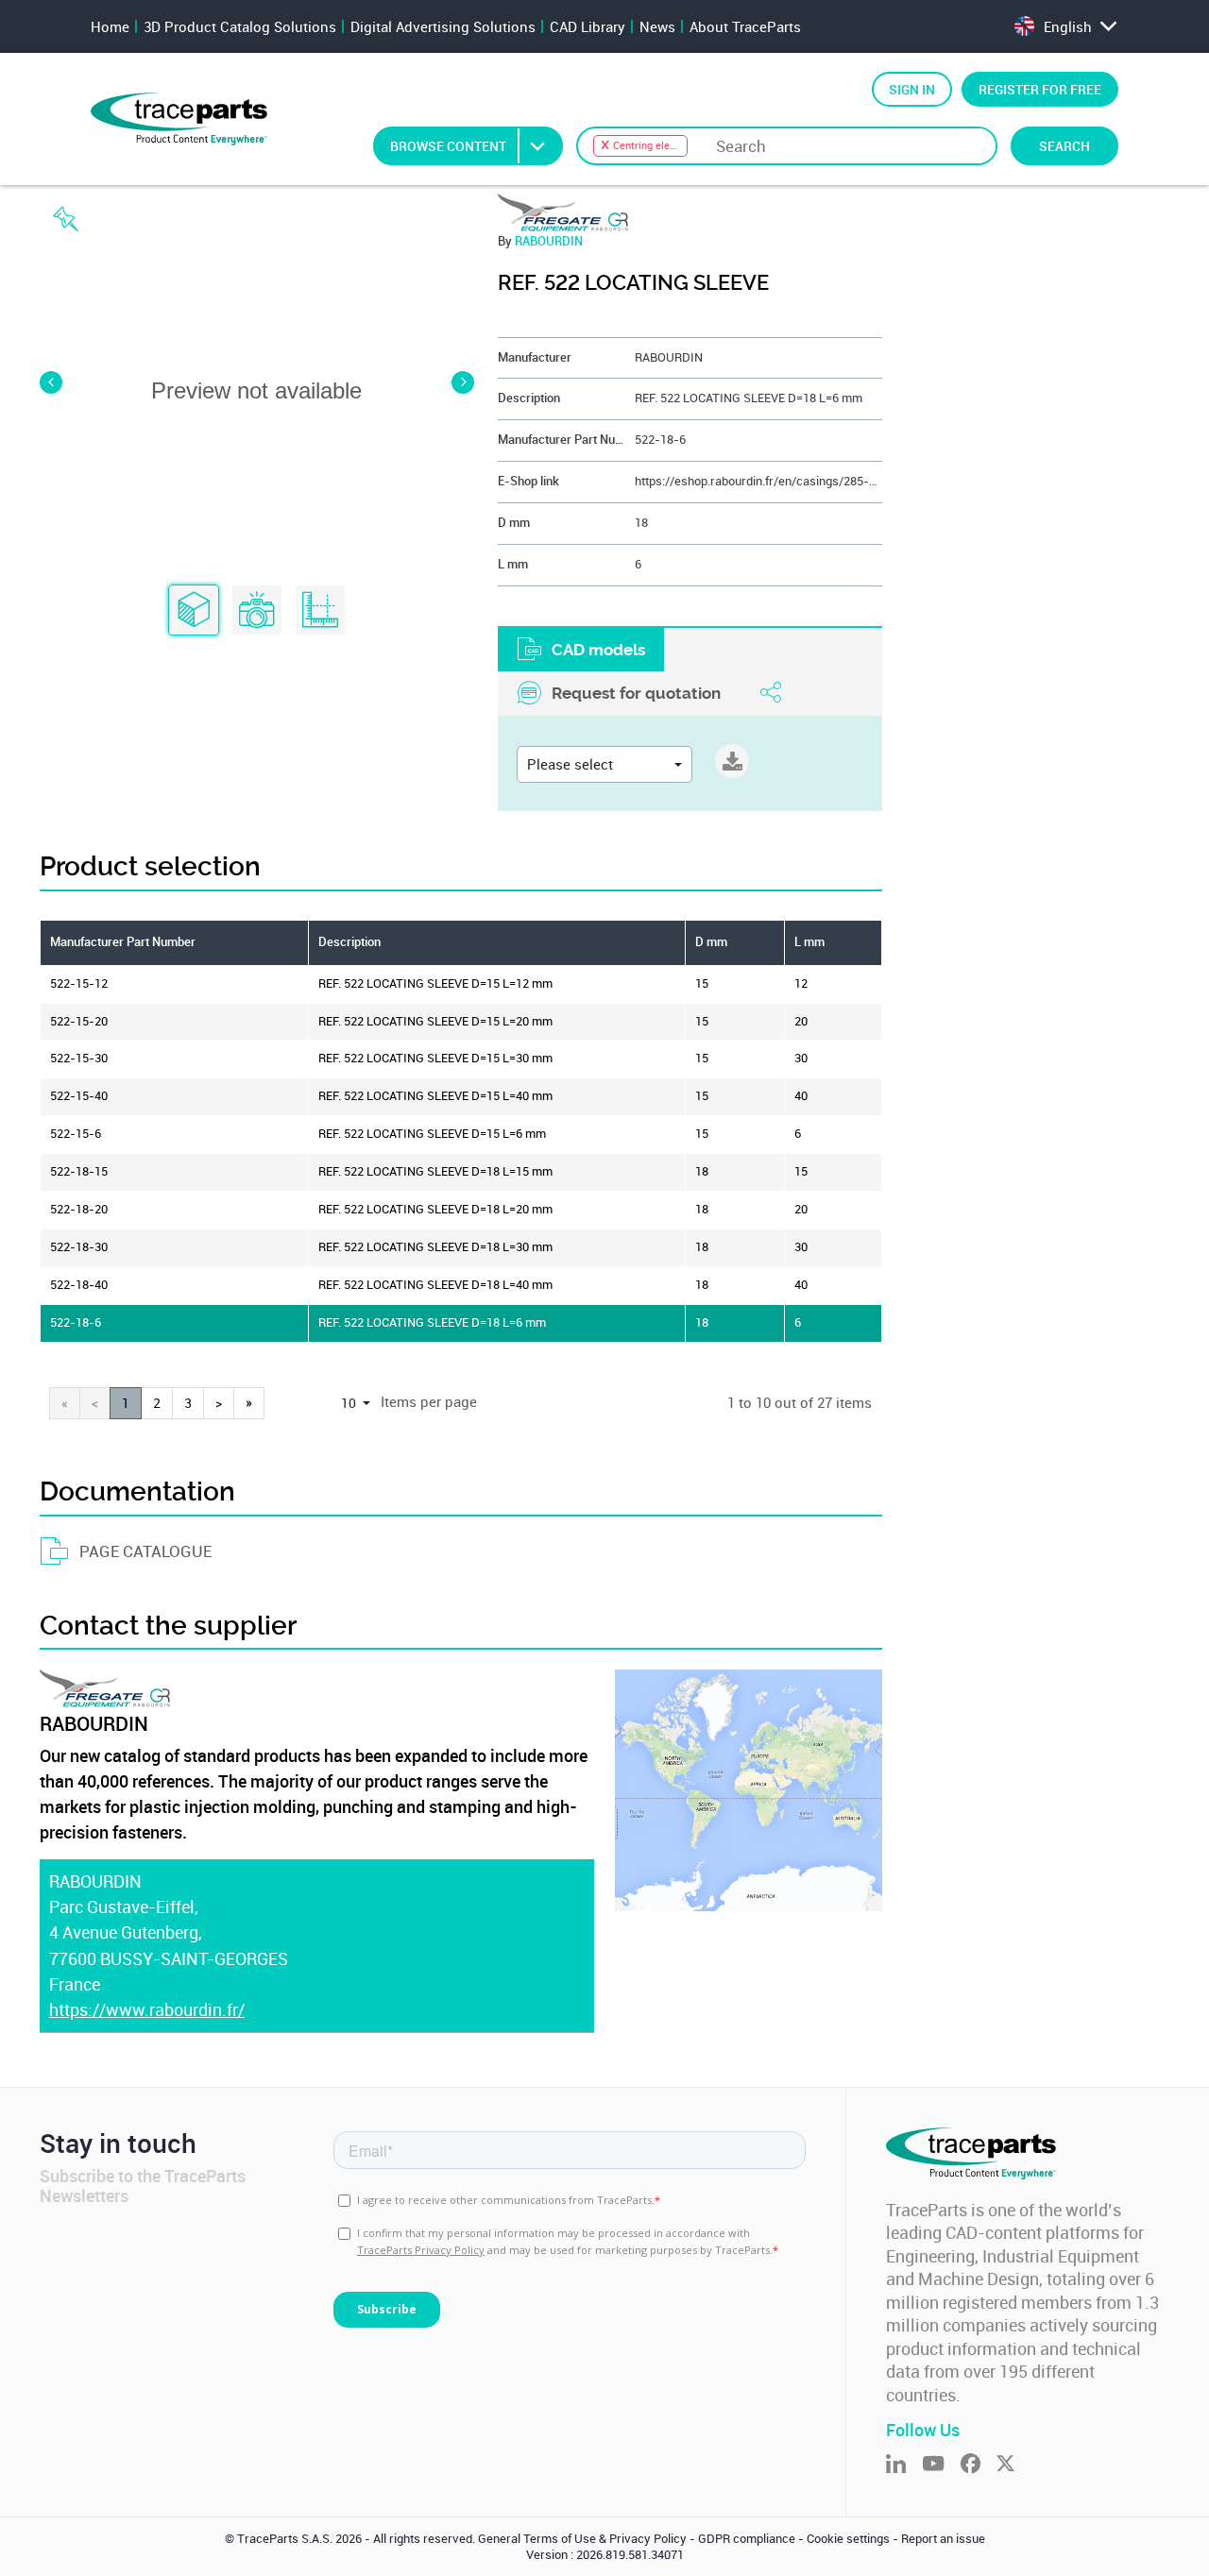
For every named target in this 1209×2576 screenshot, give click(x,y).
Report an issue (943, 2539)
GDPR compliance (747, 2539)
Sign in (912, 89)
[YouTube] (941, 2465)
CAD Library (587, 26)
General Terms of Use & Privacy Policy (582, 2539)
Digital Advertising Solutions (443, 26)
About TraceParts (745, 26)
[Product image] (257, 611)
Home (110, 26)
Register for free (1040, 89)
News (657, 26)
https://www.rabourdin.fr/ (147, 2009)
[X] (1013, 2465)
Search (1064, 146)
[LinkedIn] (904, 2465)
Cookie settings (848, 2539)
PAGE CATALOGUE (145, 1551)
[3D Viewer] (194, 611)
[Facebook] (979, 2465)
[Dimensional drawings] (320, 611)
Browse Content (448, 146)
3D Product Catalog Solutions (240, 26)
